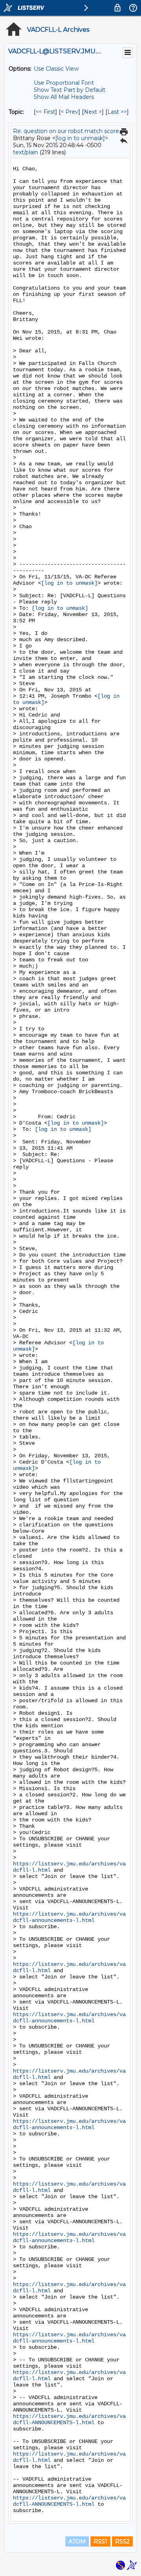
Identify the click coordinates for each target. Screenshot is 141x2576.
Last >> (117, 112)
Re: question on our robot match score (66, 131)
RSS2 (122, 2541)
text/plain (25, 152)
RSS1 (100, 2541)
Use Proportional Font (64, 83)
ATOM (77, 2541)
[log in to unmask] (80, 138)
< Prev (70, 112)
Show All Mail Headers (64, 97)
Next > (93, 112)
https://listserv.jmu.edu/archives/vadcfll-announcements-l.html (69, 1917)
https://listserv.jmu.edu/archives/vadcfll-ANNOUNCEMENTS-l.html (69, 2419)
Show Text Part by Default (70, 90)
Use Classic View (56, 69)
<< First (45, 112)
